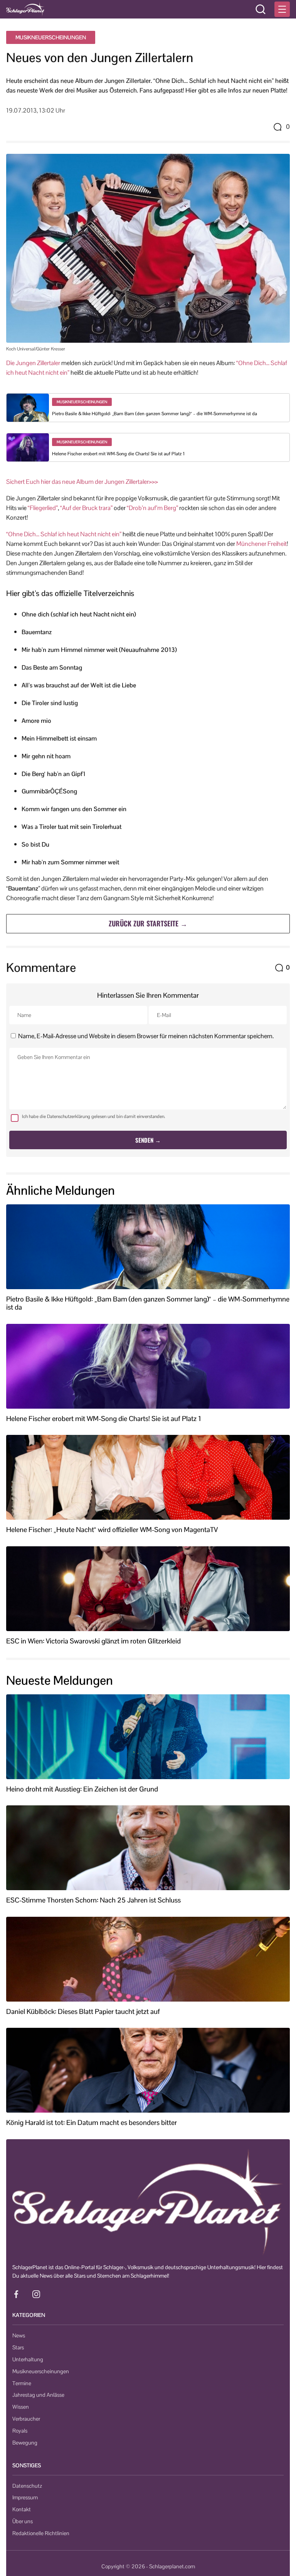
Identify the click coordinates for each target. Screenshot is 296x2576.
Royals (20, 2431)
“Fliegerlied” (43, 508)
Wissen (21, 2407)
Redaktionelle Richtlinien (41, 2533)
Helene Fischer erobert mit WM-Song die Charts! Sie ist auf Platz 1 (118, 454)
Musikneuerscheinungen (51, 37)
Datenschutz (27, 2486)
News (19, 2335)
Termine (22, 2383)
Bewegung (25, 2443)
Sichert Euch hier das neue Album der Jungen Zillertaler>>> (82, 482)
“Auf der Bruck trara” (86, 508)
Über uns (23, 2521)
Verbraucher (26, 2419)
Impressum (25, 2497)
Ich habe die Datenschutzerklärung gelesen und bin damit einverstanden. (94, 1116)
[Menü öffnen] (282, 9)
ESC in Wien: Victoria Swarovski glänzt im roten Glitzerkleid (93, 1641)
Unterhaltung (28, 2359)
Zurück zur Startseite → (148, 923)
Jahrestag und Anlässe (38, 2395)
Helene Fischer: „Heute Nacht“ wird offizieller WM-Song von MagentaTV (112, 1530)
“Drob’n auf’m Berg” (152, 508)
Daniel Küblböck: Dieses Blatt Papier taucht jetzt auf (83, 2012)
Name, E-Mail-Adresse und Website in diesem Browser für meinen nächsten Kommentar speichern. (146, 1036)
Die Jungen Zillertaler (33, 363)
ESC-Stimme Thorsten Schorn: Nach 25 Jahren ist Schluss (93, 1900)
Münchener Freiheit (262, 544)
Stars (18, 2347)
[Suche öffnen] (261, 9)
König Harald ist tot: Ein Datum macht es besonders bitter (92, 2123)
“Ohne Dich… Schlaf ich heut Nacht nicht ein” (64, 534)
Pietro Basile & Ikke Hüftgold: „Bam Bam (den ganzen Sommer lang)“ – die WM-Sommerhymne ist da (155, 414)
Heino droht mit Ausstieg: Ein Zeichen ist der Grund (82, 1789)
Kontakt (22, 2509)
